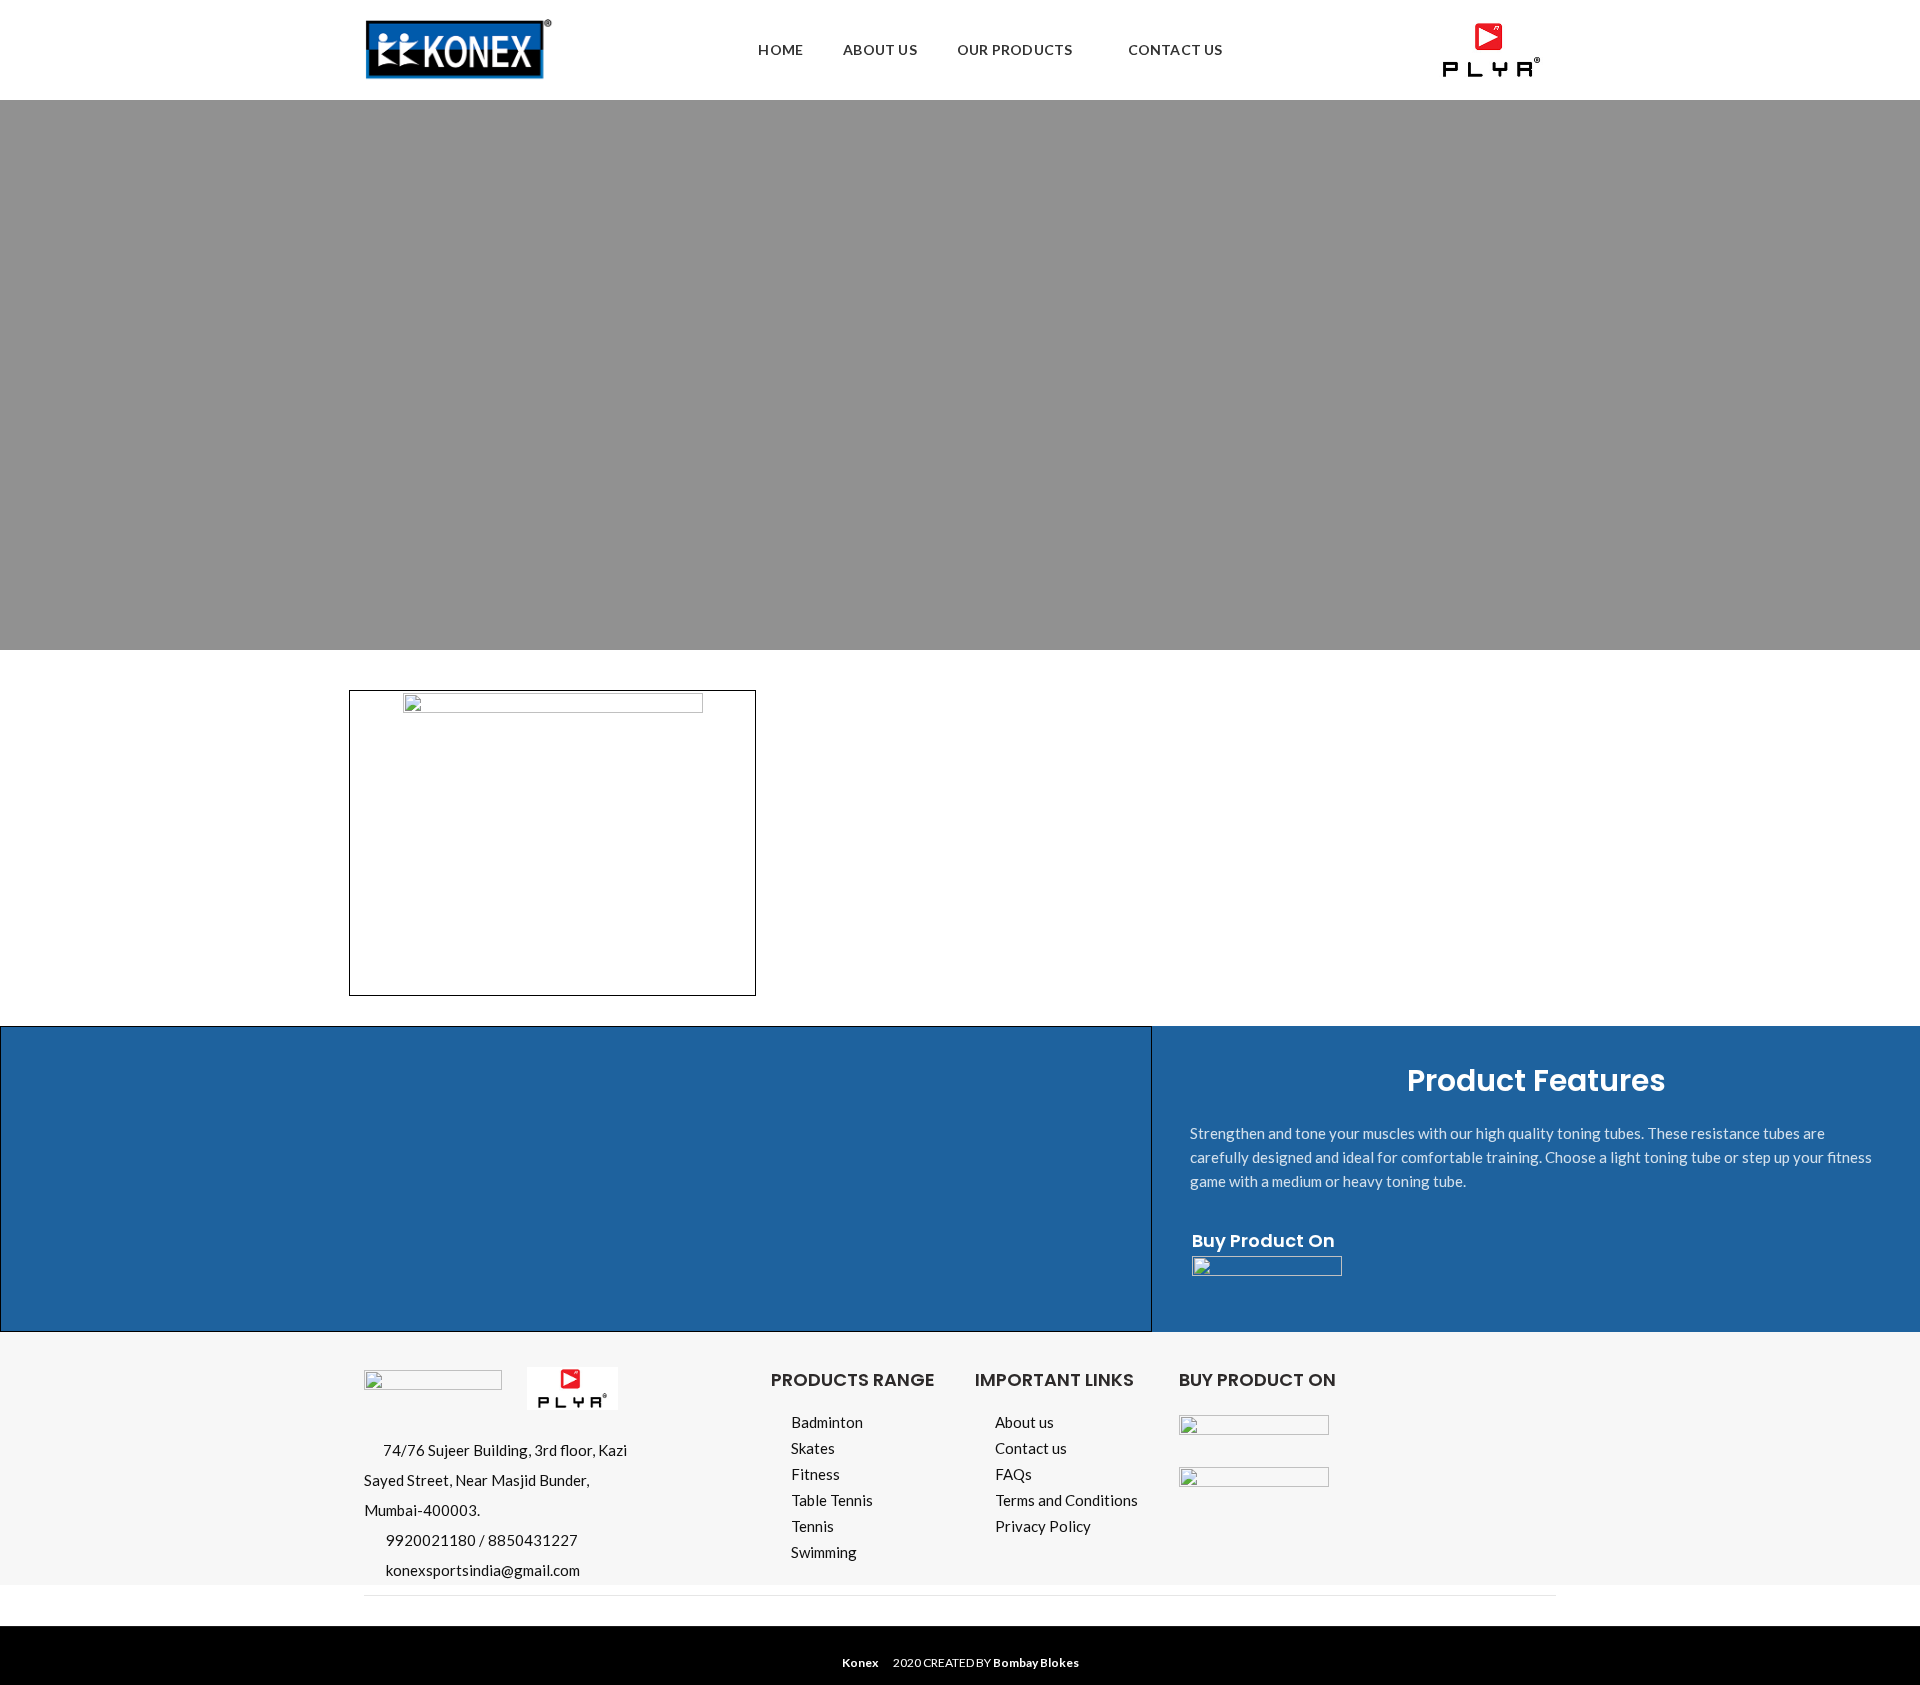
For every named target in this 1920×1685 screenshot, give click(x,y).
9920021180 (431, 1540)
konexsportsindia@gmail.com (483, 1570)
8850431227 (533, 1540)
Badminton (827, 1422)
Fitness (815, 1474)
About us (1024, 1422)
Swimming (824, 1552)
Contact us (1031, 1448)
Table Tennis (832, 1500)
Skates (813, 1448)
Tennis (812, 1526)
